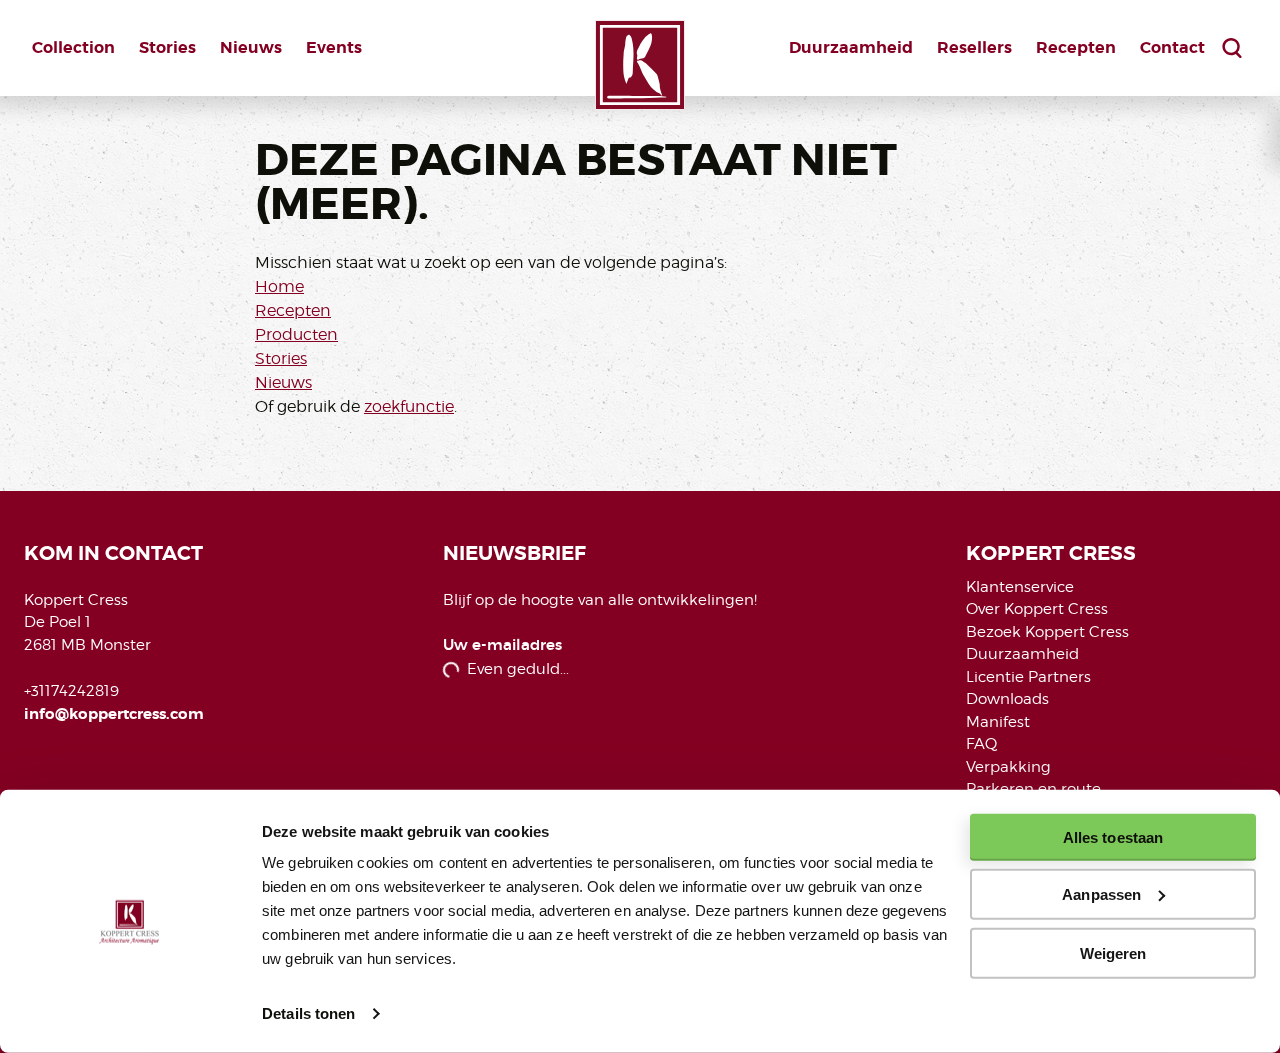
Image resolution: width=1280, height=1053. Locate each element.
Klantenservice (1020, 587)
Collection (73, 47)
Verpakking (1008, 767)
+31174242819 (71, 691)
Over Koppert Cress (1037, 609)
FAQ (981, 744)
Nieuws (251, 47)
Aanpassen (1101, 894)
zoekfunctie (409, 406)
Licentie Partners (1028, 677)
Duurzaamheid (851, 47)
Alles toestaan (1113, 837)
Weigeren (1113, 952)
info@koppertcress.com (114, 714)
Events (334, 47)
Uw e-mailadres (502, 645)
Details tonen (308, 1013)
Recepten (1076, 47)
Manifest (998, 722)
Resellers (974, 47)
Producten (296, 334)
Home (279, 286)
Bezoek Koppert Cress (1047, 632)
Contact (1172, 47)
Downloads (1007, 699)
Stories (167, 47)
